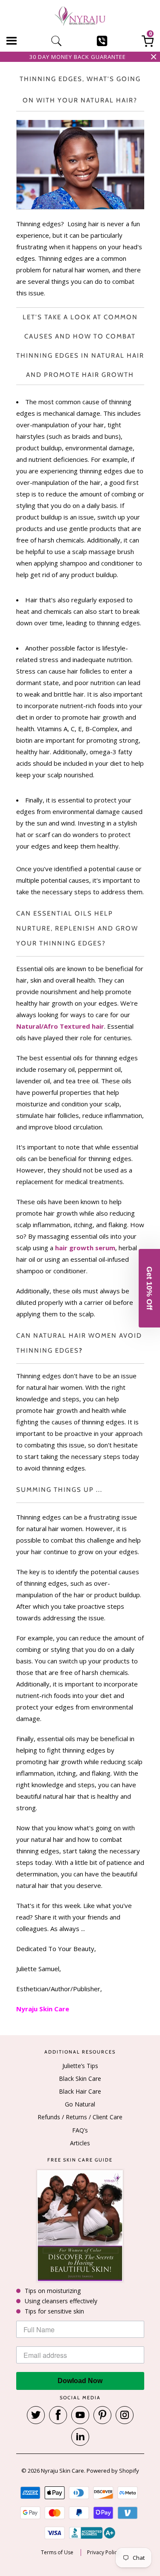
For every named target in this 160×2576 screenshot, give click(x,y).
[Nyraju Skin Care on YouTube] (80, 2415)
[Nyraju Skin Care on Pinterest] (102, 2415)
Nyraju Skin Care (63, 2471)
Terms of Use (57, 2553)
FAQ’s (80, 2130)
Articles (80, 2143)
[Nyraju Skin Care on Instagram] (125, 2415)
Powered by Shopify (113, 2471)
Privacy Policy (103, 2553)
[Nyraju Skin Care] (80, 17)
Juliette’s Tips (80, 2066)
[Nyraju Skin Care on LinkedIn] (80, 2437)
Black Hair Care (80, 2091)
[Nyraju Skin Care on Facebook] (58, 2415)
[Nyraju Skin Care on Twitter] (36, 2415)
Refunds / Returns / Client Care (80, 2117)
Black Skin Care (80, 2079)
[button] (149, 1288)
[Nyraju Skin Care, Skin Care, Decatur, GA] (92, 2533)
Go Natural (80, 2104)
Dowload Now (80, 2381)
